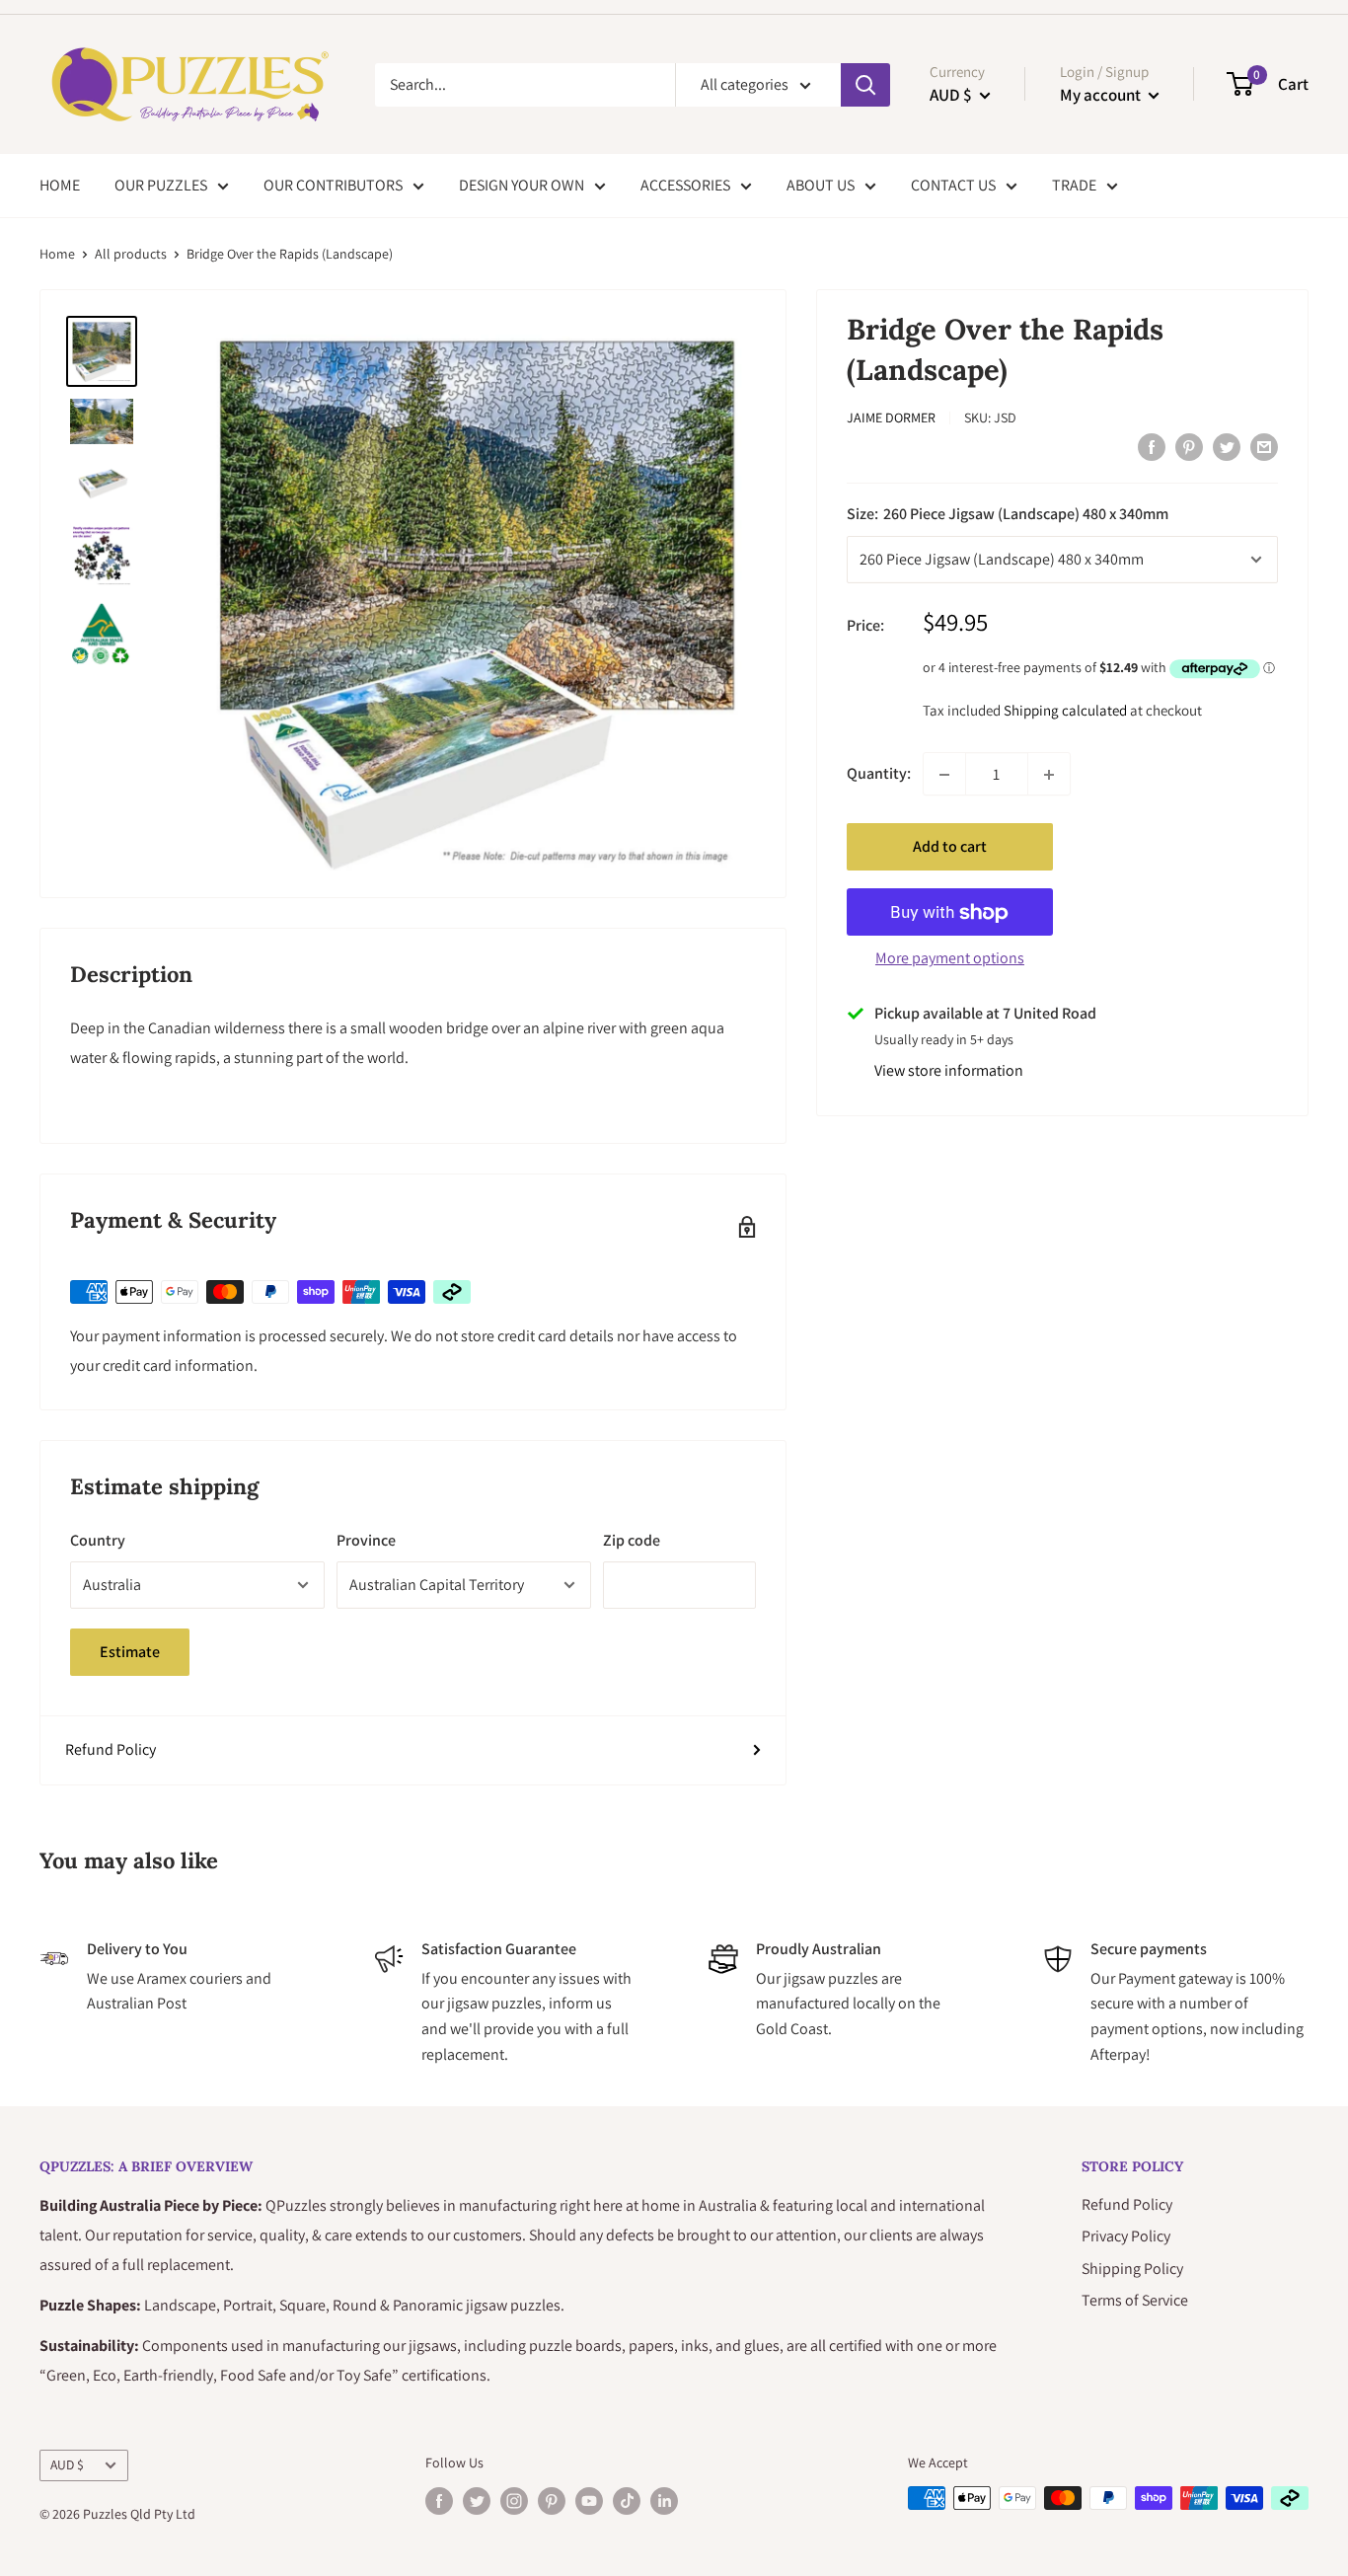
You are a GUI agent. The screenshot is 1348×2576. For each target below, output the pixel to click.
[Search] (865, 85)
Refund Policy (111, 1749)
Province (366, 1540)
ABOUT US (821, 185)
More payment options (950, 959)
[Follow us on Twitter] (477, 2500)
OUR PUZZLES (161, 185)
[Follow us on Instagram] (514, 2500)
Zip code (632, 1540)
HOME (60, 185)
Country (98, 1540)
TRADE (1074, 185)
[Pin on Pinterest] (1189, 446)
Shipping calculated (1065, 711)
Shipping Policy (1132, 2269)
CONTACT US (953, 185)
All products (131, 254)
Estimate (130, 1652)
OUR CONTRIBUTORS (333, 185)
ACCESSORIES (685, 185)
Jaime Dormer (891, 417)
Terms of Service (1135, 2300)
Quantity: (879, 774)
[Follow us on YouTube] (589, 2500)
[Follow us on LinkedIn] (664, 2500)
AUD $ (67, 2464)
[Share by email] (1264, 446)
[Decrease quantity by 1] (944, 775)
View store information (949, 1071)
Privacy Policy (1126, 2236)
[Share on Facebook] (1152, 446)
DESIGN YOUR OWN (522, 185)
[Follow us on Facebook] (439, 2500)
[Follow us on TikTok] (627, 2500)
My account (1102, 95)
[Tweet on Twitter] (1227, 446)
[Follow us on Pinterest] (552, 2500)
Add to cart (950, 847)
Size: (1008, 514)
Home (57, 254)
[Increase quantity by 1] (1049, 775)
